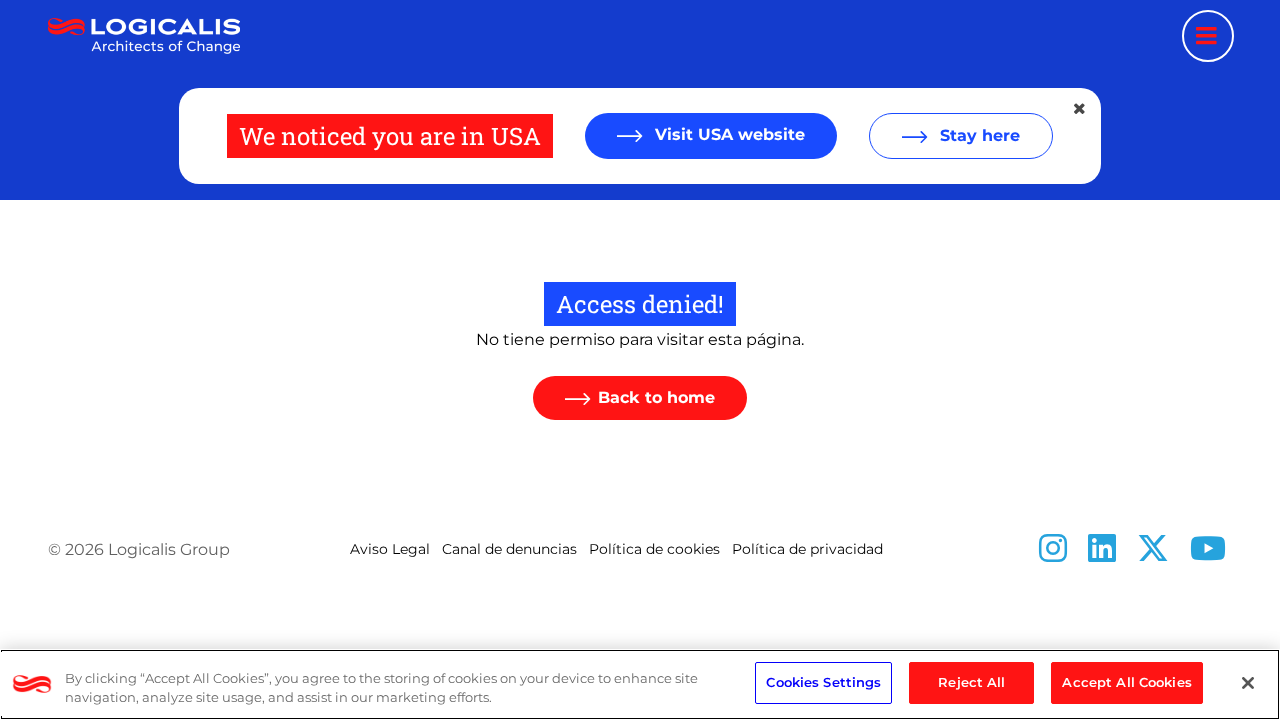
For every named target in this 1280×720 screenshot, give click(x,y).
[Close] (1248, 683)
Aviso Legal (390, 549)
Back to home (656, 397)
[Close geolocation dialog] (1081, 109)
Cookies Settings (823, 682)
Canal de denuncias (509, 549)
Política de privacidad (807, 549)
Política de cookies (654, 549)
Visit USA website (727, 134)
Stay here (977, 135)
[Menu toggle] (1208, 36)
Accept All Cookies (1126, 682)
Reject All (971, 682)
